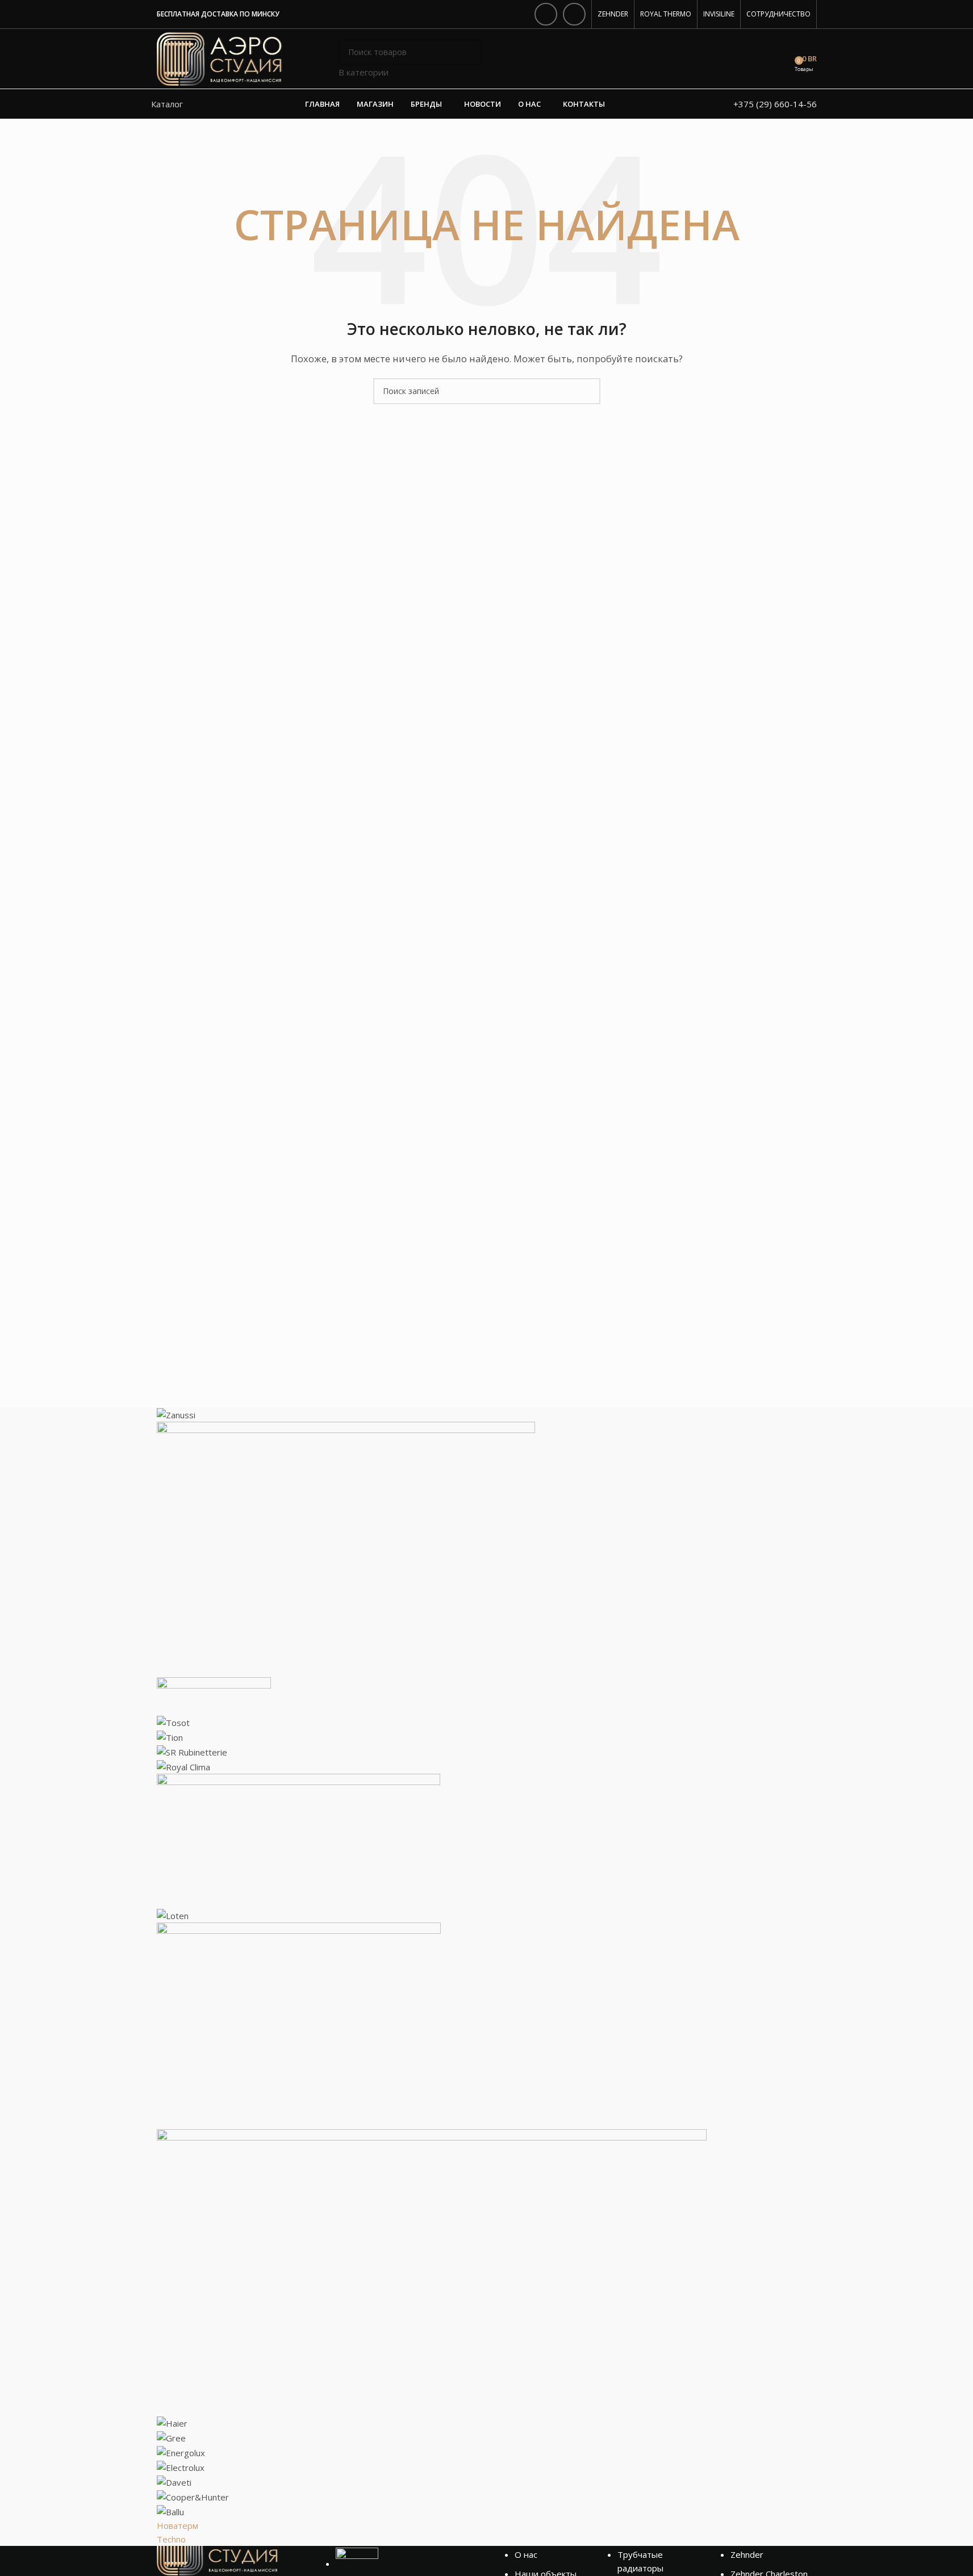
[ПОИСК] (469, 59)
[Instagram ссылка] (546, 14)
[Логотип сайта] (220, 58)
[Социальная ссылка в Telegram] (574, 14)
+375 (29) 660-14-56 (775, 104)
